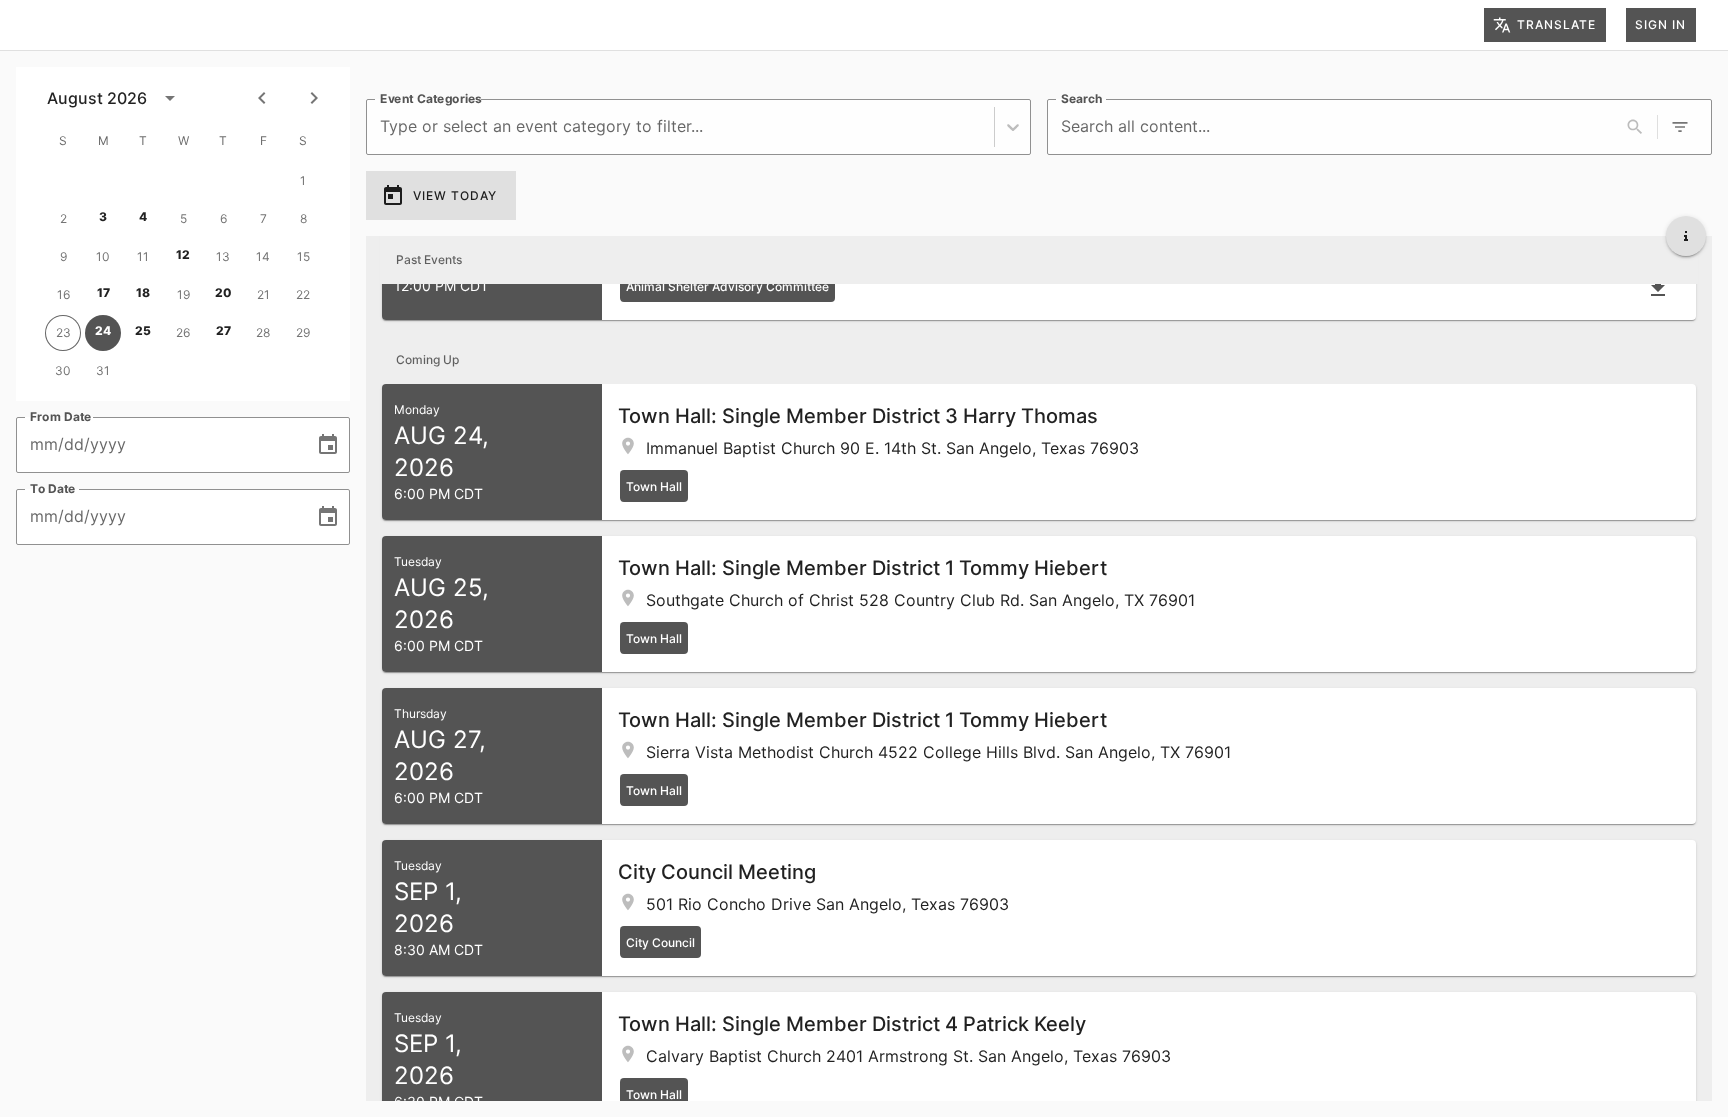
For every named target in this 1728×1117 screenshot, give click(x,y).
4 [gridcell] (143, 216)
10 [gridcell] (103, 256)
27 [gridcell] (223, 330)
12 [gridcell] (183, 254)
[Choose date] (328, 445)
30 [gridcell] (63, 370)
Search (1081, 98)
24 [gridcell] (103, 330)
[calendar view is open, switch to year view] (170, 98)
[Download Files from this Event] (1658, 288)
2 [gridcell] (63, 218)
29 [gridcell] (303, 332)
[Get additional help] (1686, 236)
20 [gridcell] (223, 292)
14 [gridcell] (263, 256)
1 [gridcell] (303, 180)
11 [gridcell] (143, 256)
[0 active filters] (1680, 127)
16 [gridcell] (63, 294)
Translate (1556, 24)
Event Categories (431, 98)
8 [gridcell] (303, 218)
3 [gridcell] (103, 216)
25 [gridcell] (143, 330)
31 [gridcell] (103, 370)
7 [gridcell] (263, 218)
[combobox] (382, 126)
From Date (61, 416)
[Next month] (314, 98)
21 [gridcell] (263, 294)
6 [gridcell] (223, 218)
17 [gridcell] (103, 292)
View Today (455, 195)
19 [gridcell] (183, 294)
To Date (53, 488)
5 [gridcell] (183, 218)
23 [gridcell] (63, 332)
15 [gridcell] (303, 256)
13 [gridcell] (223, 256)
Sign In (1660, 24)
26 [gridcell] (183, 332)
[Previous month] (262, 98)
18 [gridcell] (143, 292)
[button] (1039, 452)
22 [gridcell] (303, 294)
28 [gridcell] (263, 332)
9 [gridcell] (63, 256)
